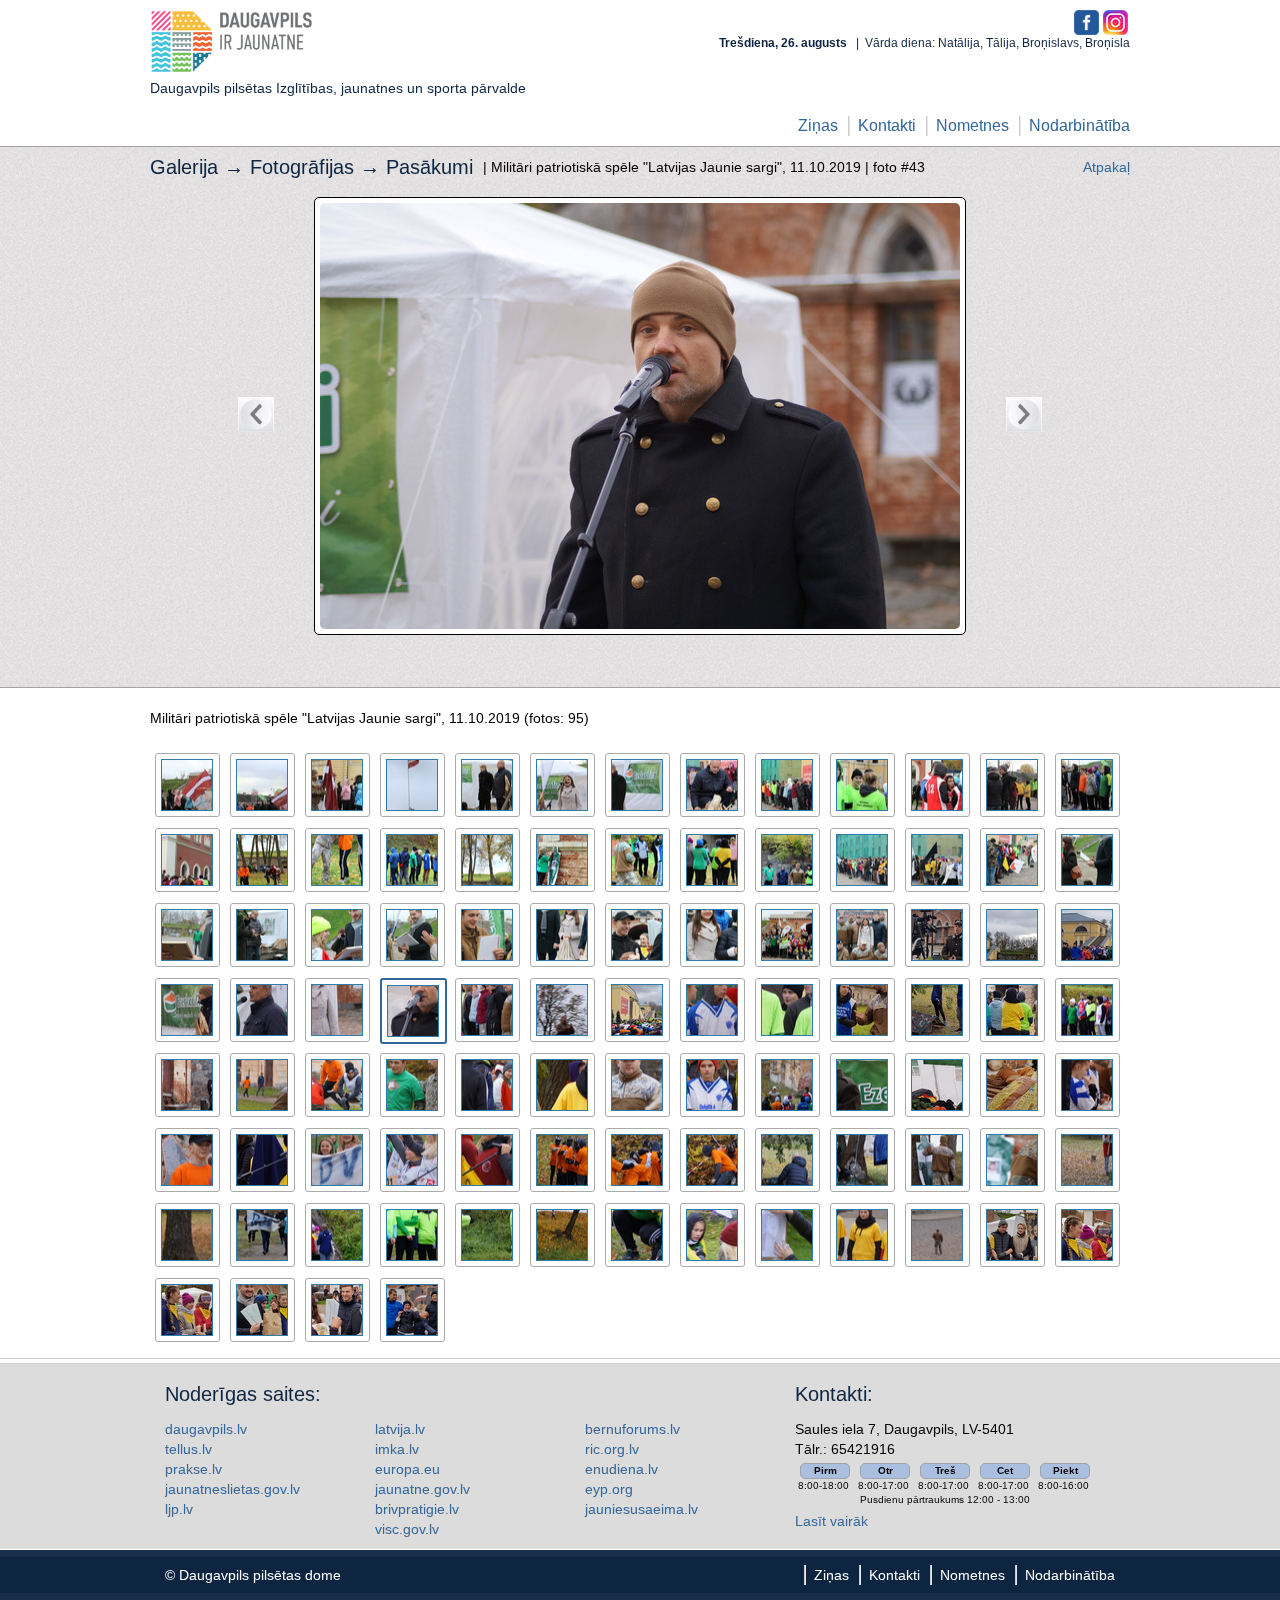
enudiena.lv (621, 1469)
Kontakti (887, 125)
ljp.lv (179, 1509)
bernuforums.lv (632, 1429)
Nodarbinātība (1079, 125)
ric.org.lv (612, 1449)
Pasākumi (429, 167)
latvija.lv (400, 1429)
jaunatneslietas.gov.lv (232, 1489)
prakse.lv (193, 1469)
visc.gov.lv (407, 1529)
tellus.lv (188, 1449)
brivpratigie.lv (417, 1509)
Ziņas (818, 125)
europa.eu (407, 1469)
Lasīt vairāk (831, 1521)
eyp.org (609, 1489)
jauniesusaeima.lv (641, 1509)
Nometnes (972, 125)
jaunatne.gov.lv (422, 1489)
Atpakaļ (1106, 167)
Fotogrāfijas (302, 167)
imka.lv (397, 1449)
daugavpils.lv (206, 1429)
